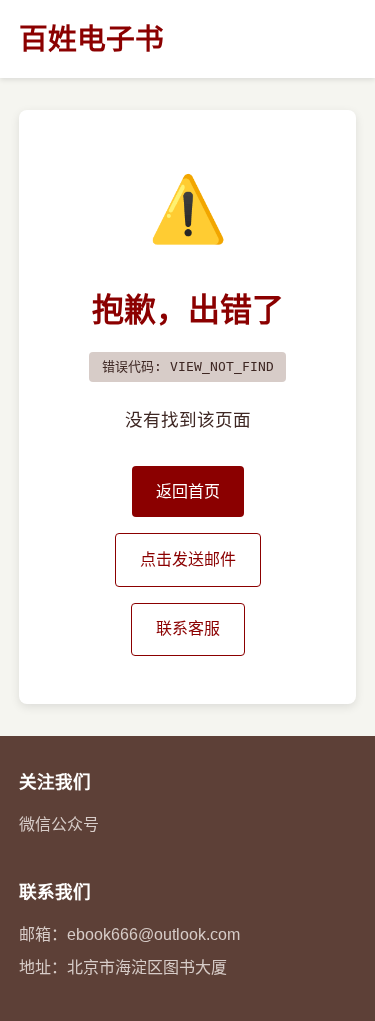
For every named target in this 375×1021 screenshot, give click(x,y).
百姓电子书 (91, 39)
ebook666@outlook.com (153, 934)
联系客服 (188, 628)
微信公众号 (59, 824)
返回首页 (188, 491)
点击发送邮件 (188, 559)
